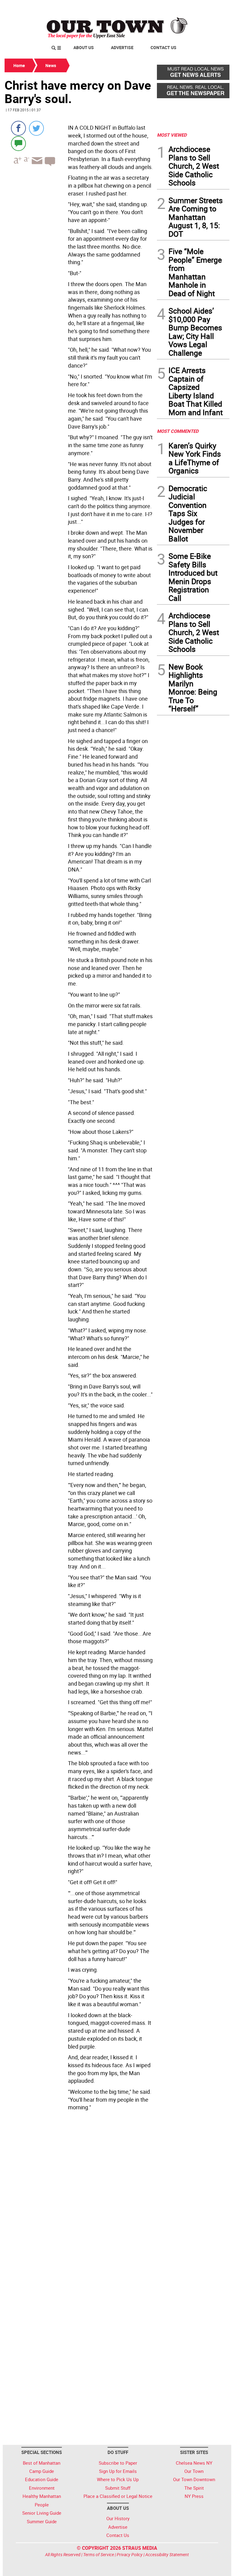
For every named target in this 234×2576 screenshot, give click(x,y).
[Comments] (18, 143)
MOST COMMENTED (178, 431)
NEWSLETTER (180, 7)
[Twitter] (36, 128)
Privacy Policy (130, 2554)
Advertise (122, 47)
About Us (84, 47)
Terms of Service (99, 2554)
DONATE (215, 7)
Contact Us (163, 47)
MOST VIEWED (172, 135)
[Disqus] (79, 2197)
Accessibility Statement (167, 2554)
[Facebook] (18, 128)
